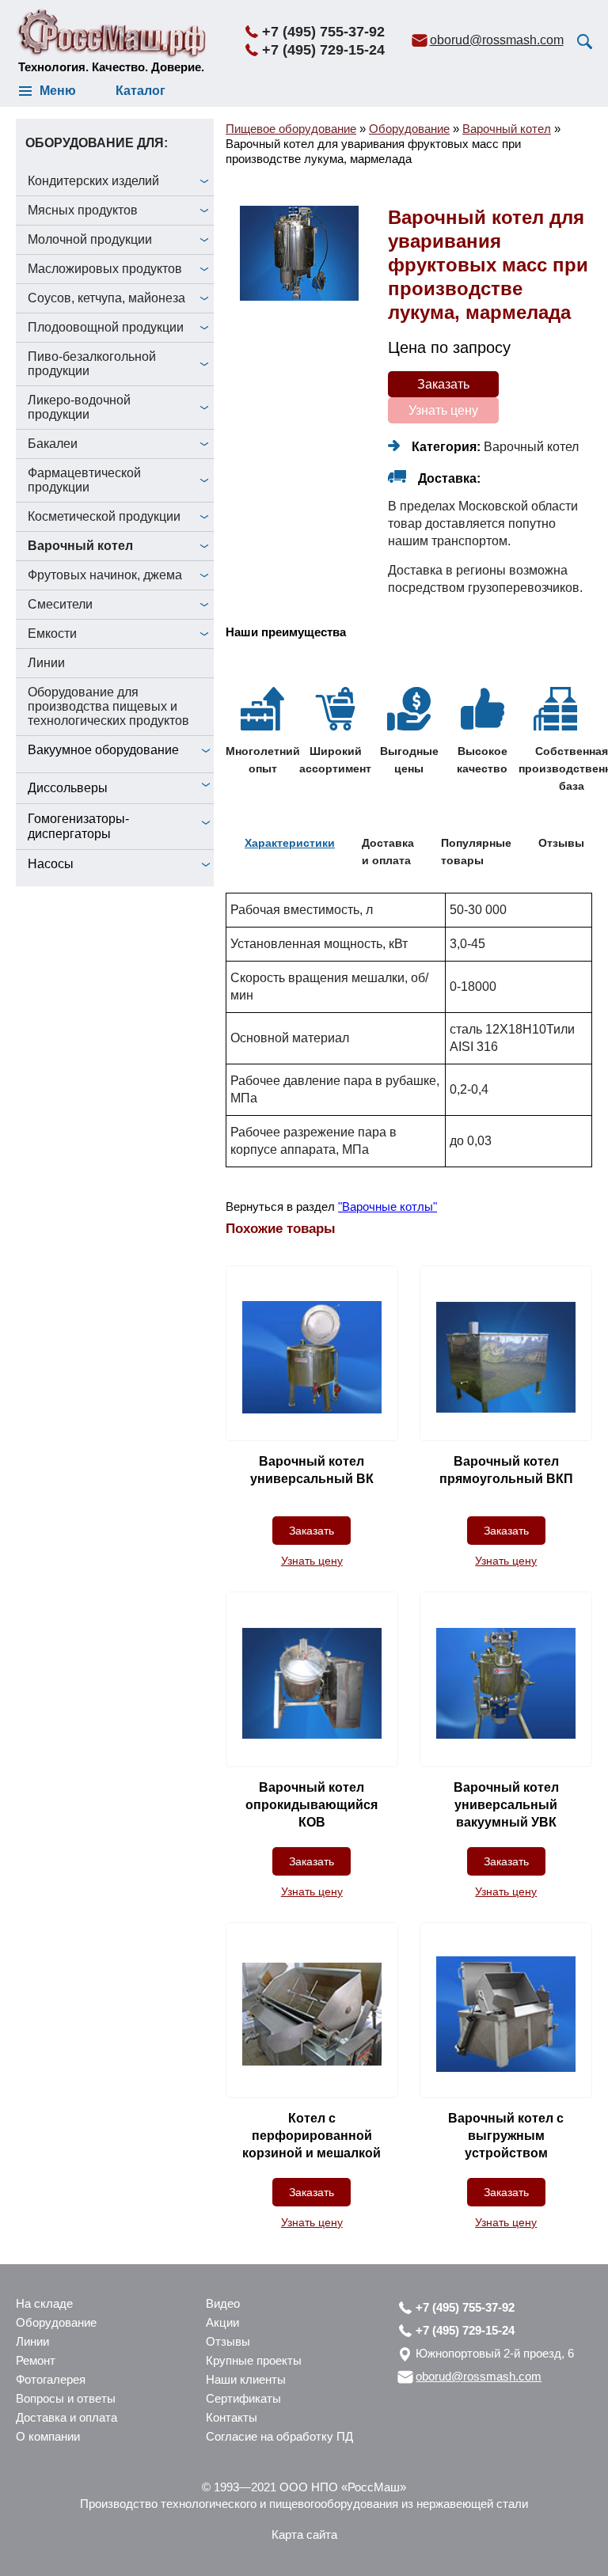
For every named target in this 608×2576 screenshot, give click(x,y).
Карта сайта (304, 2534)
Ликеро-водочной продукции (79, 407)
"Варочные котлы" (388, 1206)
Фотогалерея (51, 2379)
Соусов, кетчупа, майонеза (106, 298)
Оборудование (56, 2322)
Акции (222, 2322)
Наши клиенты (246, 2379)
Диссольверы (68, 788)
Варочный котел (80, 546)
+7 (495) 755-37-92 (323, 32)
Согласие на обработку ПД (279, 2436)
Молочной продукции (90, 239)
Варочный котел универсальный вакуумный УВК (506, 1805)
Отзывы (228, 2341)
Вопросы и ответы (66, 2398)
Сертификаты (243, 2398)
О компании (48, 2436)
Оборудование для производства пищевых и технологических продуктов (108, 706)
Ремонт (36, 2360)
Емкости (52, 634)
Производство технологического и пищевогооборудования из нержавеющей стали (304, 2504)
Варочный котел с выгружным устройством (506, 2136)
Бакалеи (53, 444)
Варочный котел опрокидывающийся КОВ (312, 1805)
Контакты (232, 2417)
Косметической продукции (104, 516)
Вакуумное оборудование (103, 750)
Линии (46, 663)
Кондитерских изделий (93, 181)
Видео (223, 2303)
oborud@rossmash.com (497, 40)
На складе (44, 2303)
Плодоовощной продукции (106, 327)
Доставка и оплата (66, 2417)
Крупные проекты (254, 2360)
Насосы (51, 864)
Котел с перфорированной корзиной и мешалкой (312, 2136)
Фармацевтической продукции (84, 480)
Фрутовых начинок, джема (105, 575)
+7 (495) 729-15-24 (323, 50)
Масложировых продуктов (105, 269)
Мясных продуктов (83, 210)
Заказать (443, 384)
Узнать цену (443, 410)
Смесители (60, 604)
